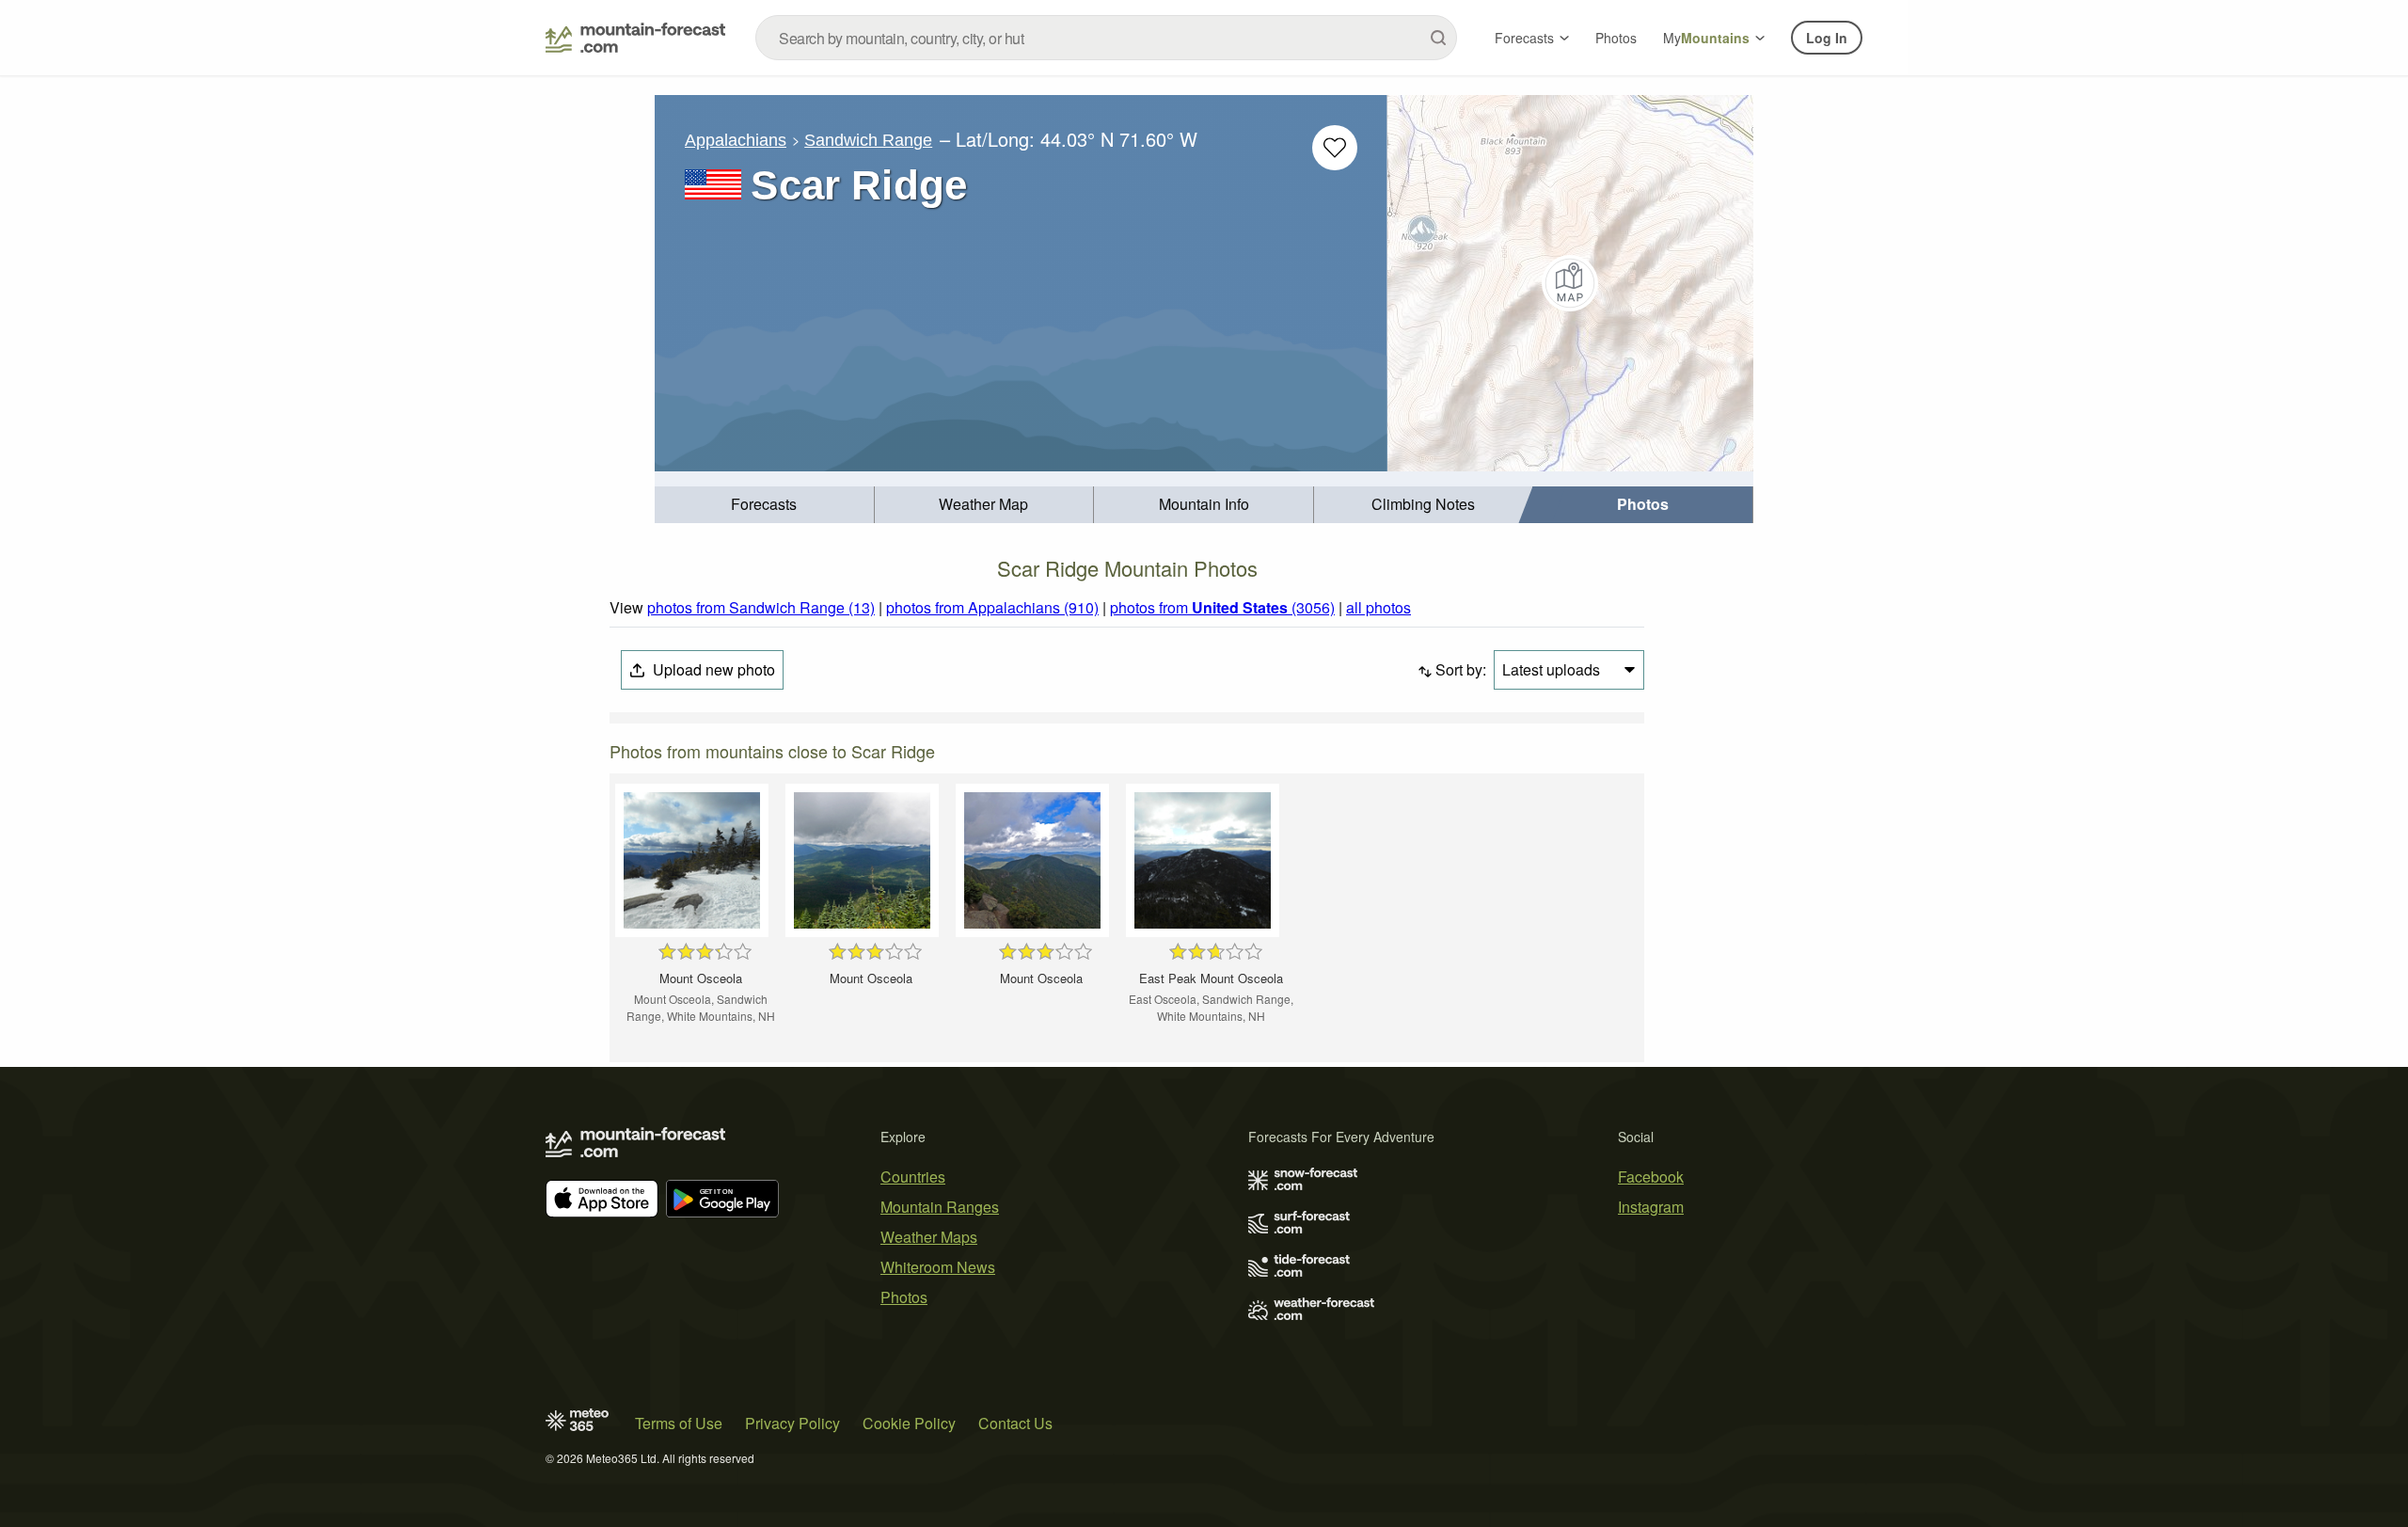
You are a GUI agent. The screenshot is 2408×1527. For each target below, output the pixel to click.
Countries (913, 1177)
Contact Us (1015, 1423)
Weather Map (983, 504)
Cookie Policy (909, 1423)
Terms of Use (679, 1423)
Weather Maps (929, 1237)
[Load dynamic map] (1570, 283)
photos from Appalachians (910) (992, 607)
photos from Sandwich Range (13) (761, 607)
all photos (1378, 607)
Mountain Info (1204, 504)
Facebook (1651, 1177)
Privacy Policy (792, 1423)
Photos (1616, 38)
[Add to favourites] (1335, 148)
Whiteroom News (938, 1267)
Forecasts (1524, 38)
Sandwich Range (868, 140)
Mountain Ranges (940, 1207)
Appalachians (736, 140)
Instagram (1651, 1207)
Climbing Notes (1423, 504)
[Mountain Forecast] (635, 38)
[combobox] (1106, 38)
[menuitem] (765, 505)
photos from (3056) (1222, 607)
